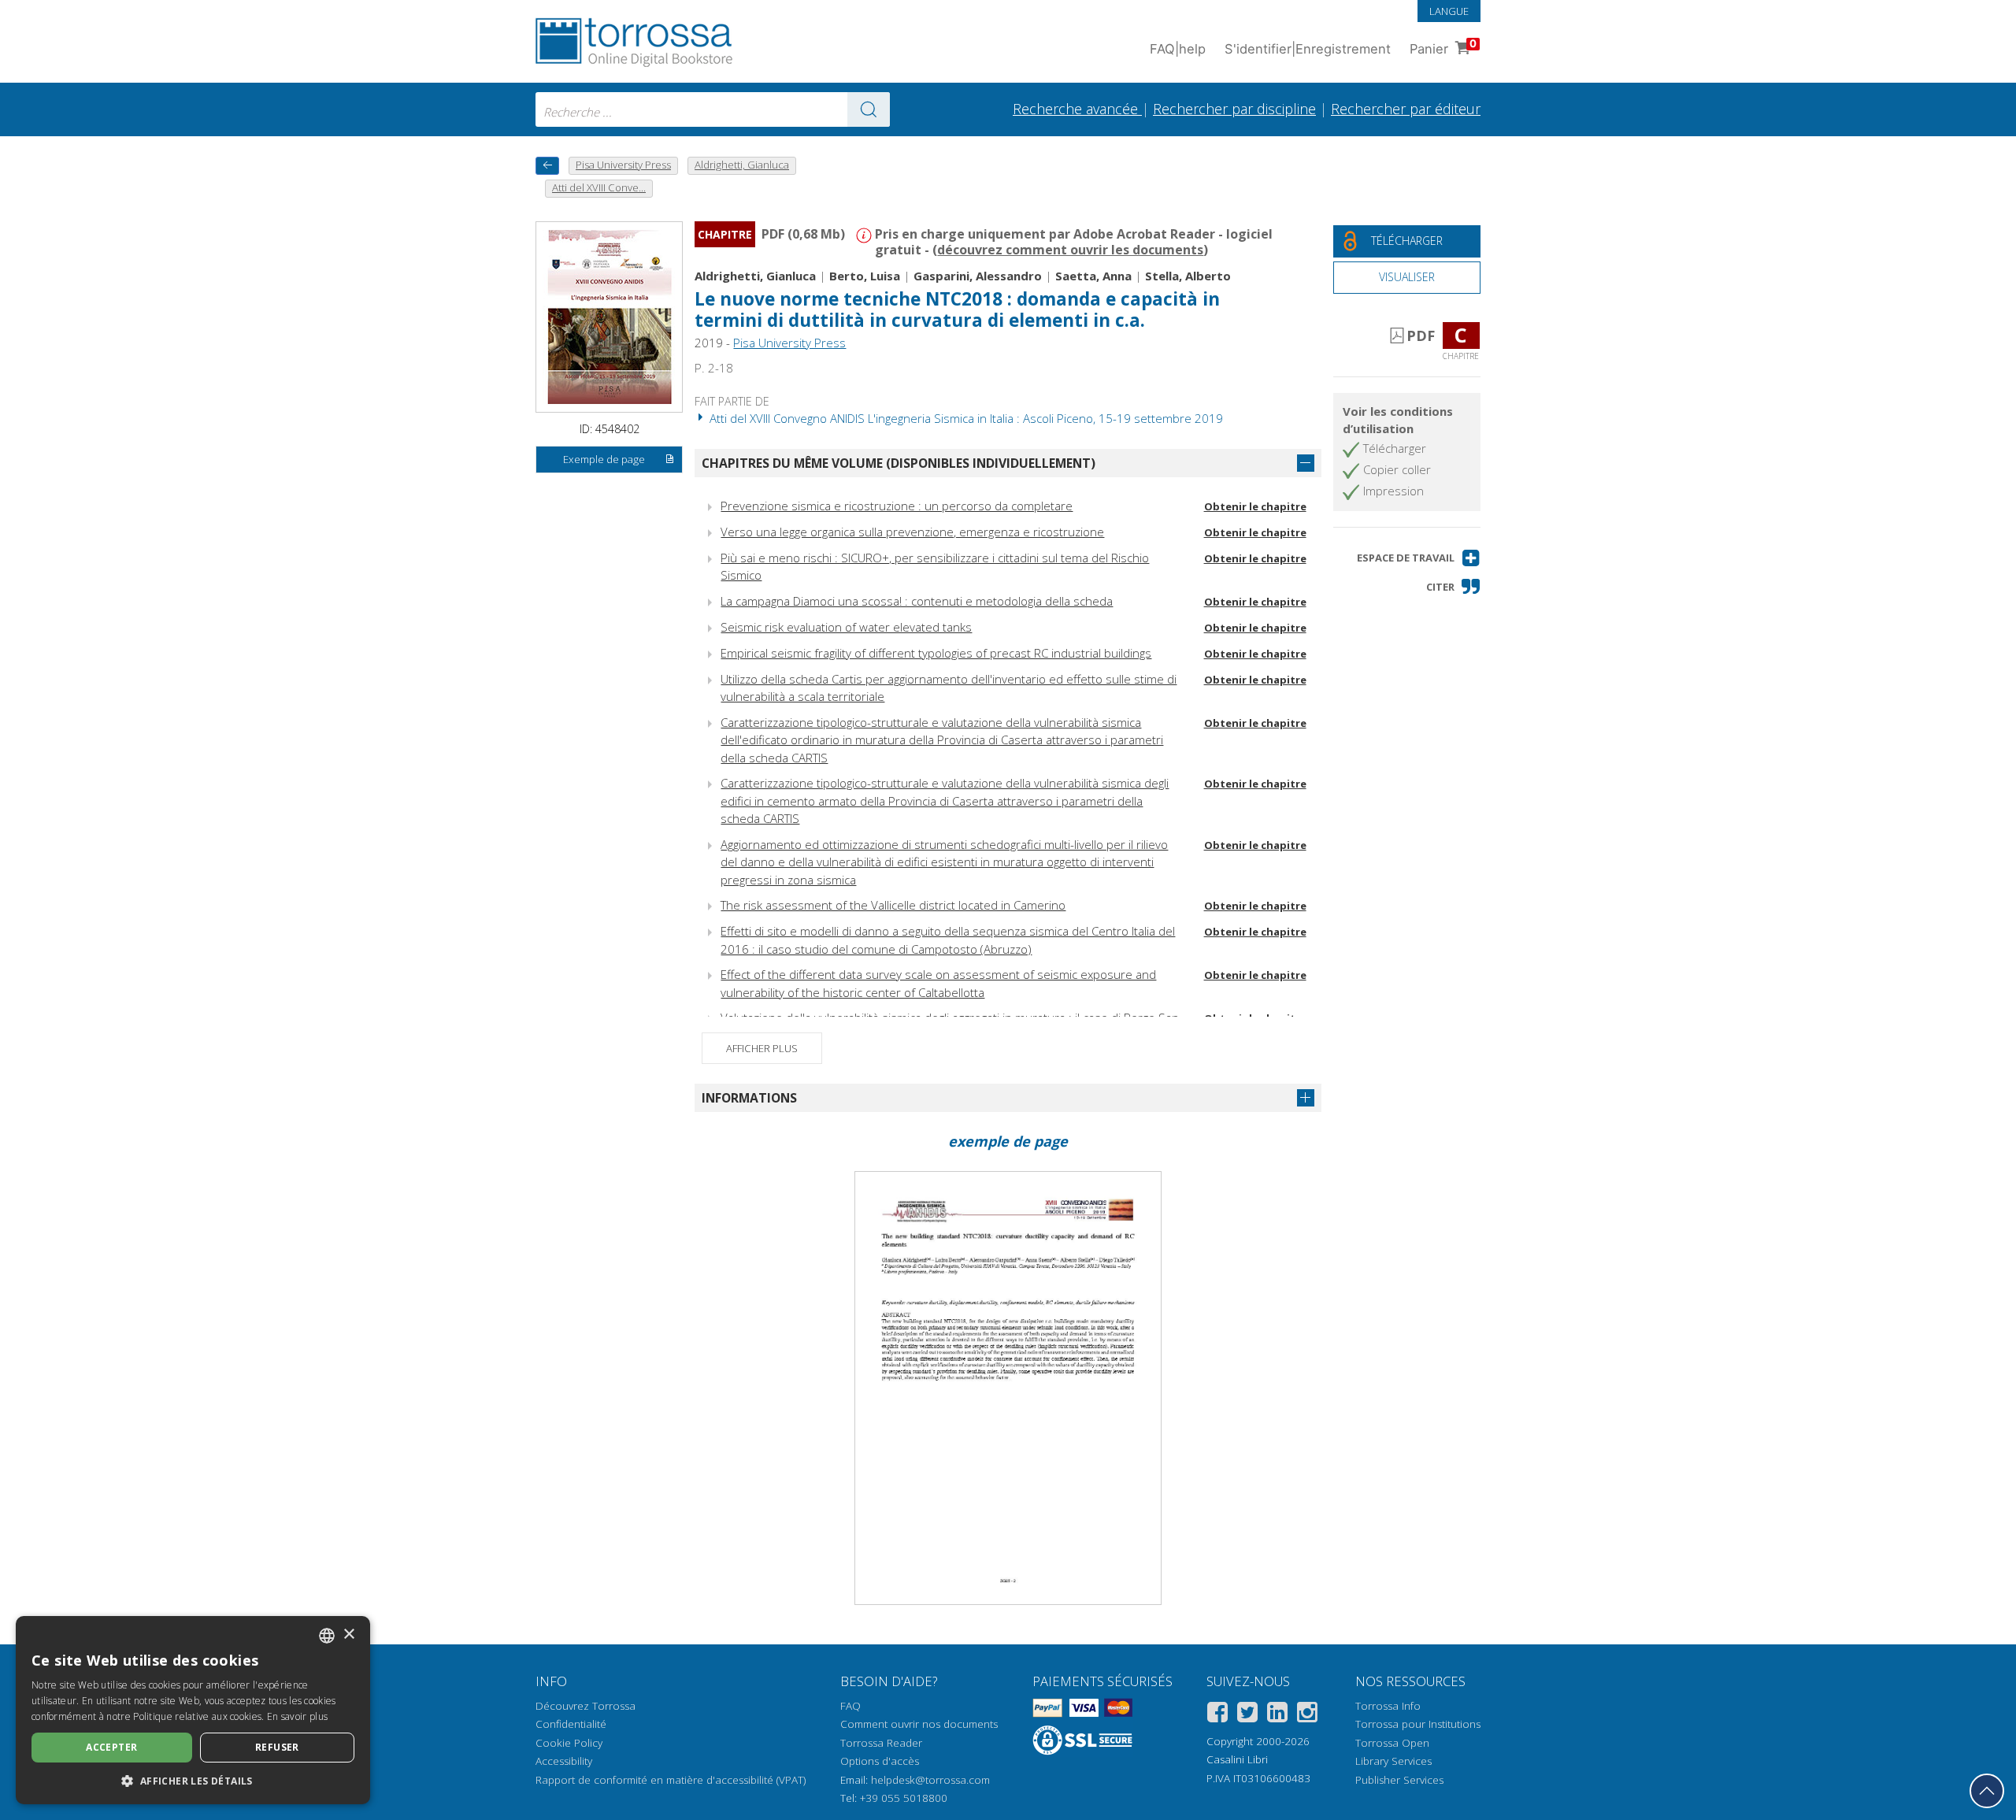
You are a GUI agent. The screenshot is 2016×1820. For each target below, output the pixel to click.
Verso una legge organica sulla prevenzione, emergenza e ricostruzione (912, 532)
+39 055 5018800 (904, 1798)
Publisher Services (1399, 1780)
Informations (749, 1098)
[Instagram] (1307, 1715)
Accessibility (564, 1761)
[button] (1419, 558)
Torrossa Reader (881, 1743)
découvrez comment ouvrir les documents (1070, 250)
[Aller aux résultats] (869, 109)
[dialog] (193, 1710)
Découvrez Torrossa (586, 1706)
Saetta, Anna (1093, 276)
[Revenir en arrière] (547, 166)
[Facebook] (1217, 1715)
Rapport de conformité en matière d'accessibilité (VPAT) (671, 1780)
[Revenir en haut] (1987, 1791)
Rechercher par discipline (1234, 109)
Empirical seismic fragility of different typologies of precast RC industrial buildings (936, 653)
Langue (1449, 11)
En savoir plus (297, 1716)
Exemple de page (604, 459)
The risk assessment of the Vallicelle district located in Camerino (893, 905)
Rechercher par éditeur (1406, 109)
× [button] (348, 1635)
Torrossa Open (1392, 1743)
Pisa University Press (789, 343)
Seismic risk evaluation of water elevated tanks (846, 627)
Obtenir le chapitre (1255, 506)
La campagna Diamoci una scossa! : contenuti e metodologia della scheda (917, 601)
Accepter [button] (111, 1747)
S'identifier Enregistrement (1308, 49)
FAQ (850, 1706)
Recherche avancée (1077, 109)
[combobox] (713, 109)
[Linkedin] (1277, 1715)
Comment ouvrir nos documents (919, 1724)
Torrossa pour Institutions (1418, 1724)
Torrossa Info (1388, 1706)
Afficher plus (762, 1048)
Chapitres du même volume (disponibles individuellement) (899, 463)
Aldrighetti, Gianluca (755, 276)
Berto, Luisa (865, 276)
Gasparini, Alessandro (978, 276)
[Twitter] (1247, 1715)
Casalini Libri (1237, 1759)
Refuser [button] (277, 1747)
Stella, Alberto (1188, 276)
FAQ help (1178, 49)
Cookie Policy (569, 1743)
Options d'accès (880, 1761)
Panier (1443, 47)
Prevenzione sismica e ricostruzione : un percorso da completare (897, 506)
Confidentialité (571, 1724)
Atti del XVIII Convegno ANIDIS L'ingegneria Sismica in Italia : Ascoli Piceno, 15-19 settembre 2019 (965, 418)
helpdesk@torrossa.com (930, 1780)
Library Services (1393, 1761)
